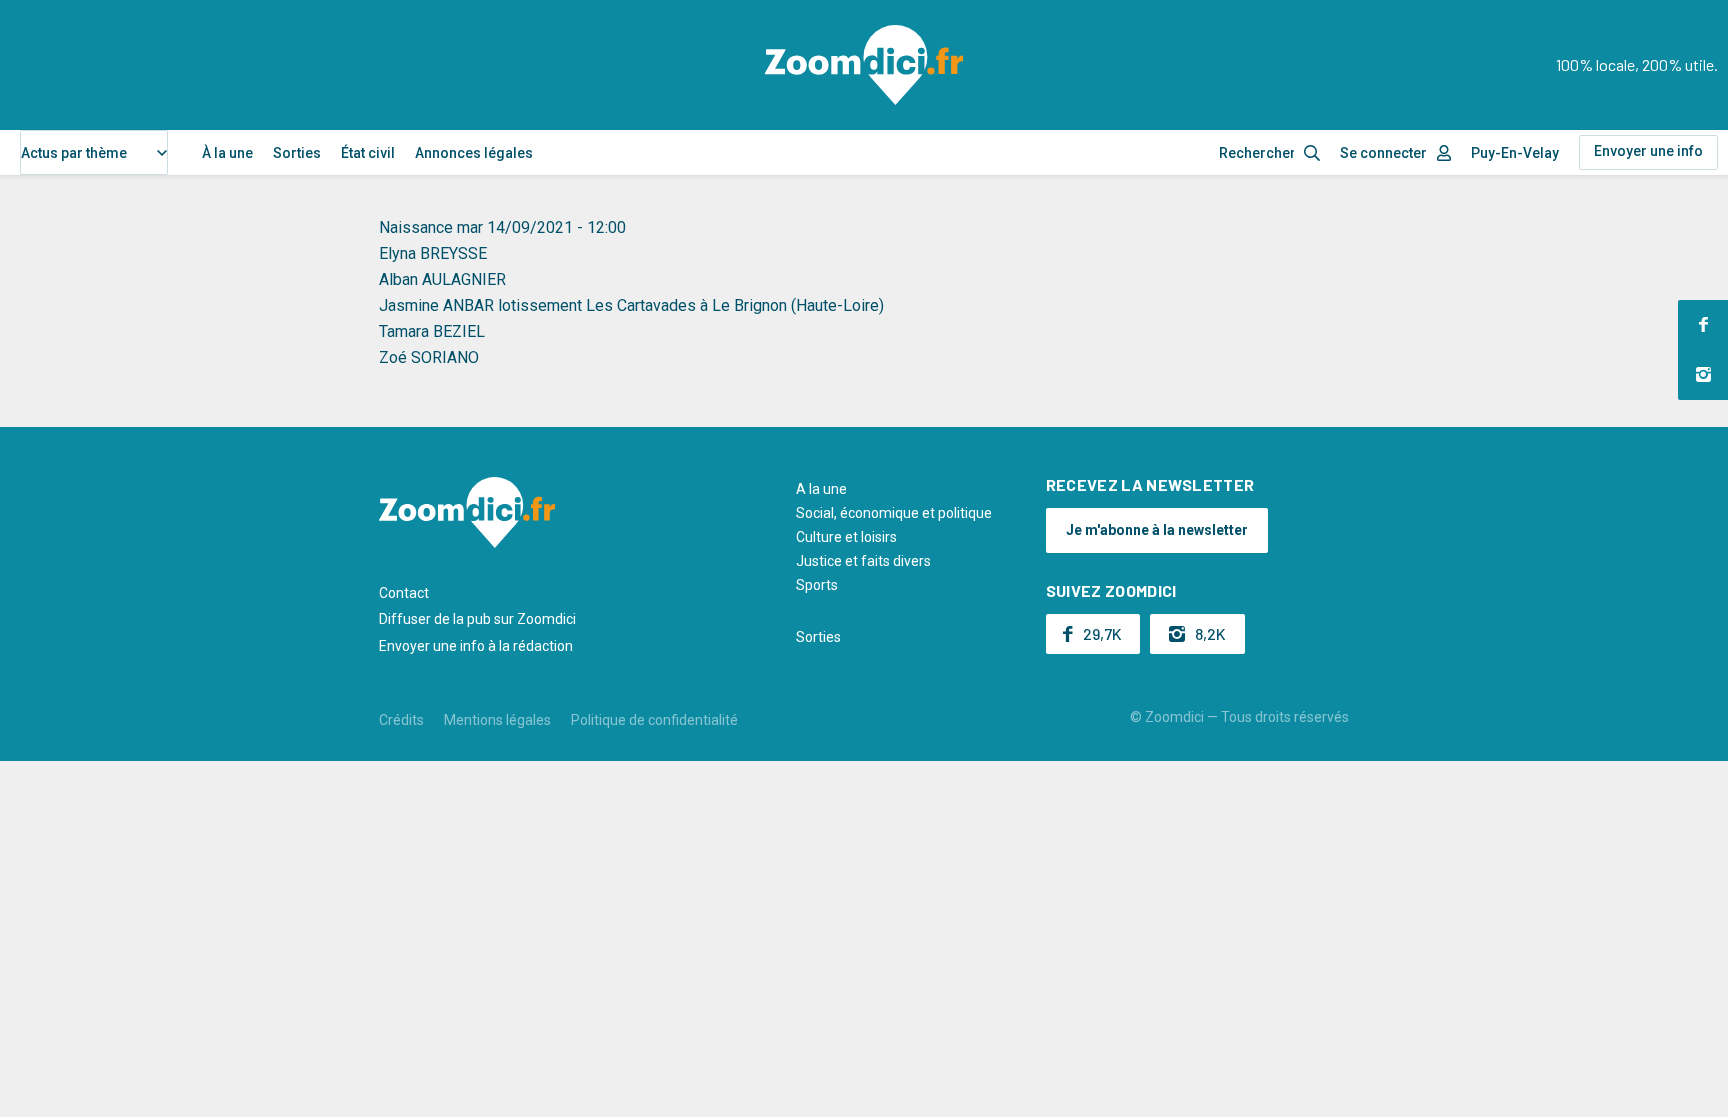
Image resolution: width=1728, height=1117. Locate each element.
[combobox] (94, 152)
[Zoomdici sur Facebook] (1703, 325)
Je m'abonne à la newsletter (1157, 530)
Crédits (401, 720)
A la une (821, 489)
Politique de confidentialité (654, 720)
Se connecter (1383, 153)
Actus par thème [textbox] (74, 153)
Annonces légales (474, 153)
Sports (817, 585)
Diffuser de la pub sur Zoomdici (477, 619)
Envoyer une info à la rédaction (476, 646)
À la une (227, 153)
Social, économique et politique (894, 513)
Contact (404, 593)
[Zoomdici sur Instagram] (1703, 375)
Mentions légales (497, 720)
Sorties (297, 153)
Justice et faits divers (863, 561)
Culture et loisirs (846, 537)
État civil (368, 153)
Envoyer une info (1648, 151)
